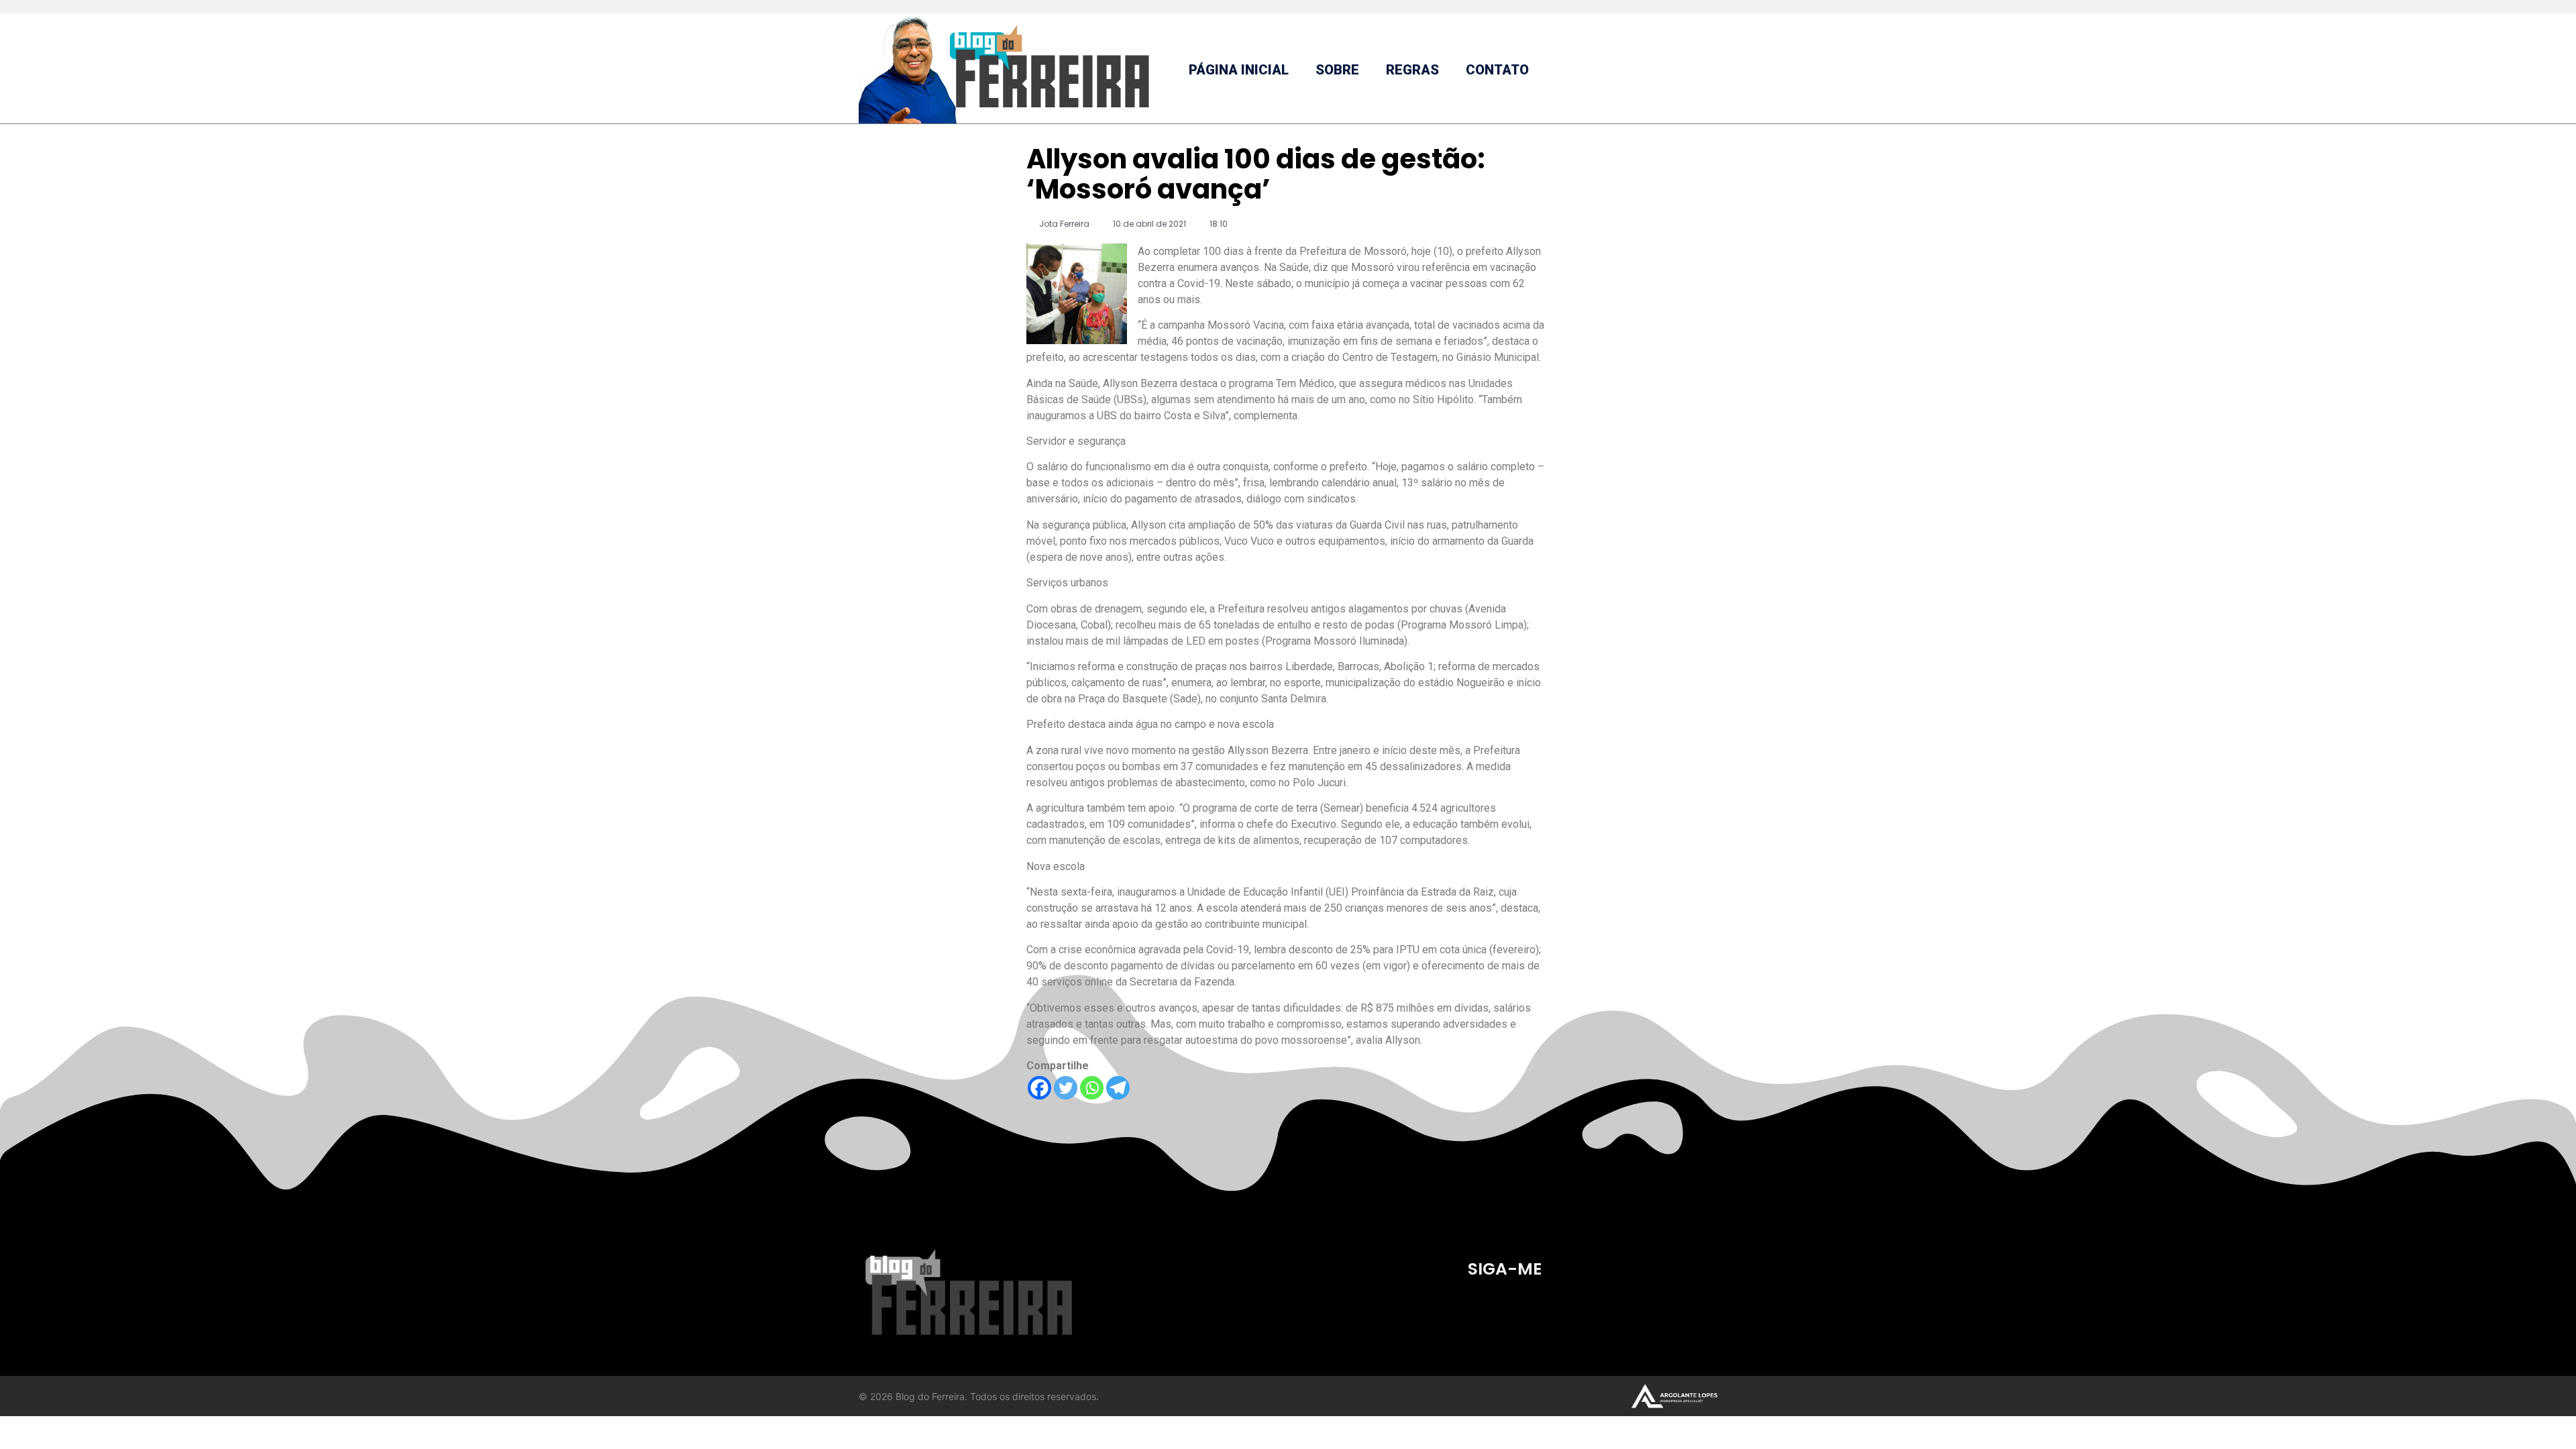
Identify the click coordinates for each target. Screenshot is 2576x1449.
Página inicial (1239, 70)
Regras (1412, 70)
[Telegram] (1118, 1088)
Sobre (1337, 70)
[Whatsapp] (1092, 1088)
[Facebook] (1039, 1088)
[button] (1706, 70)
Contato (1497, 70)
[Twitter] (1066, 1088)
